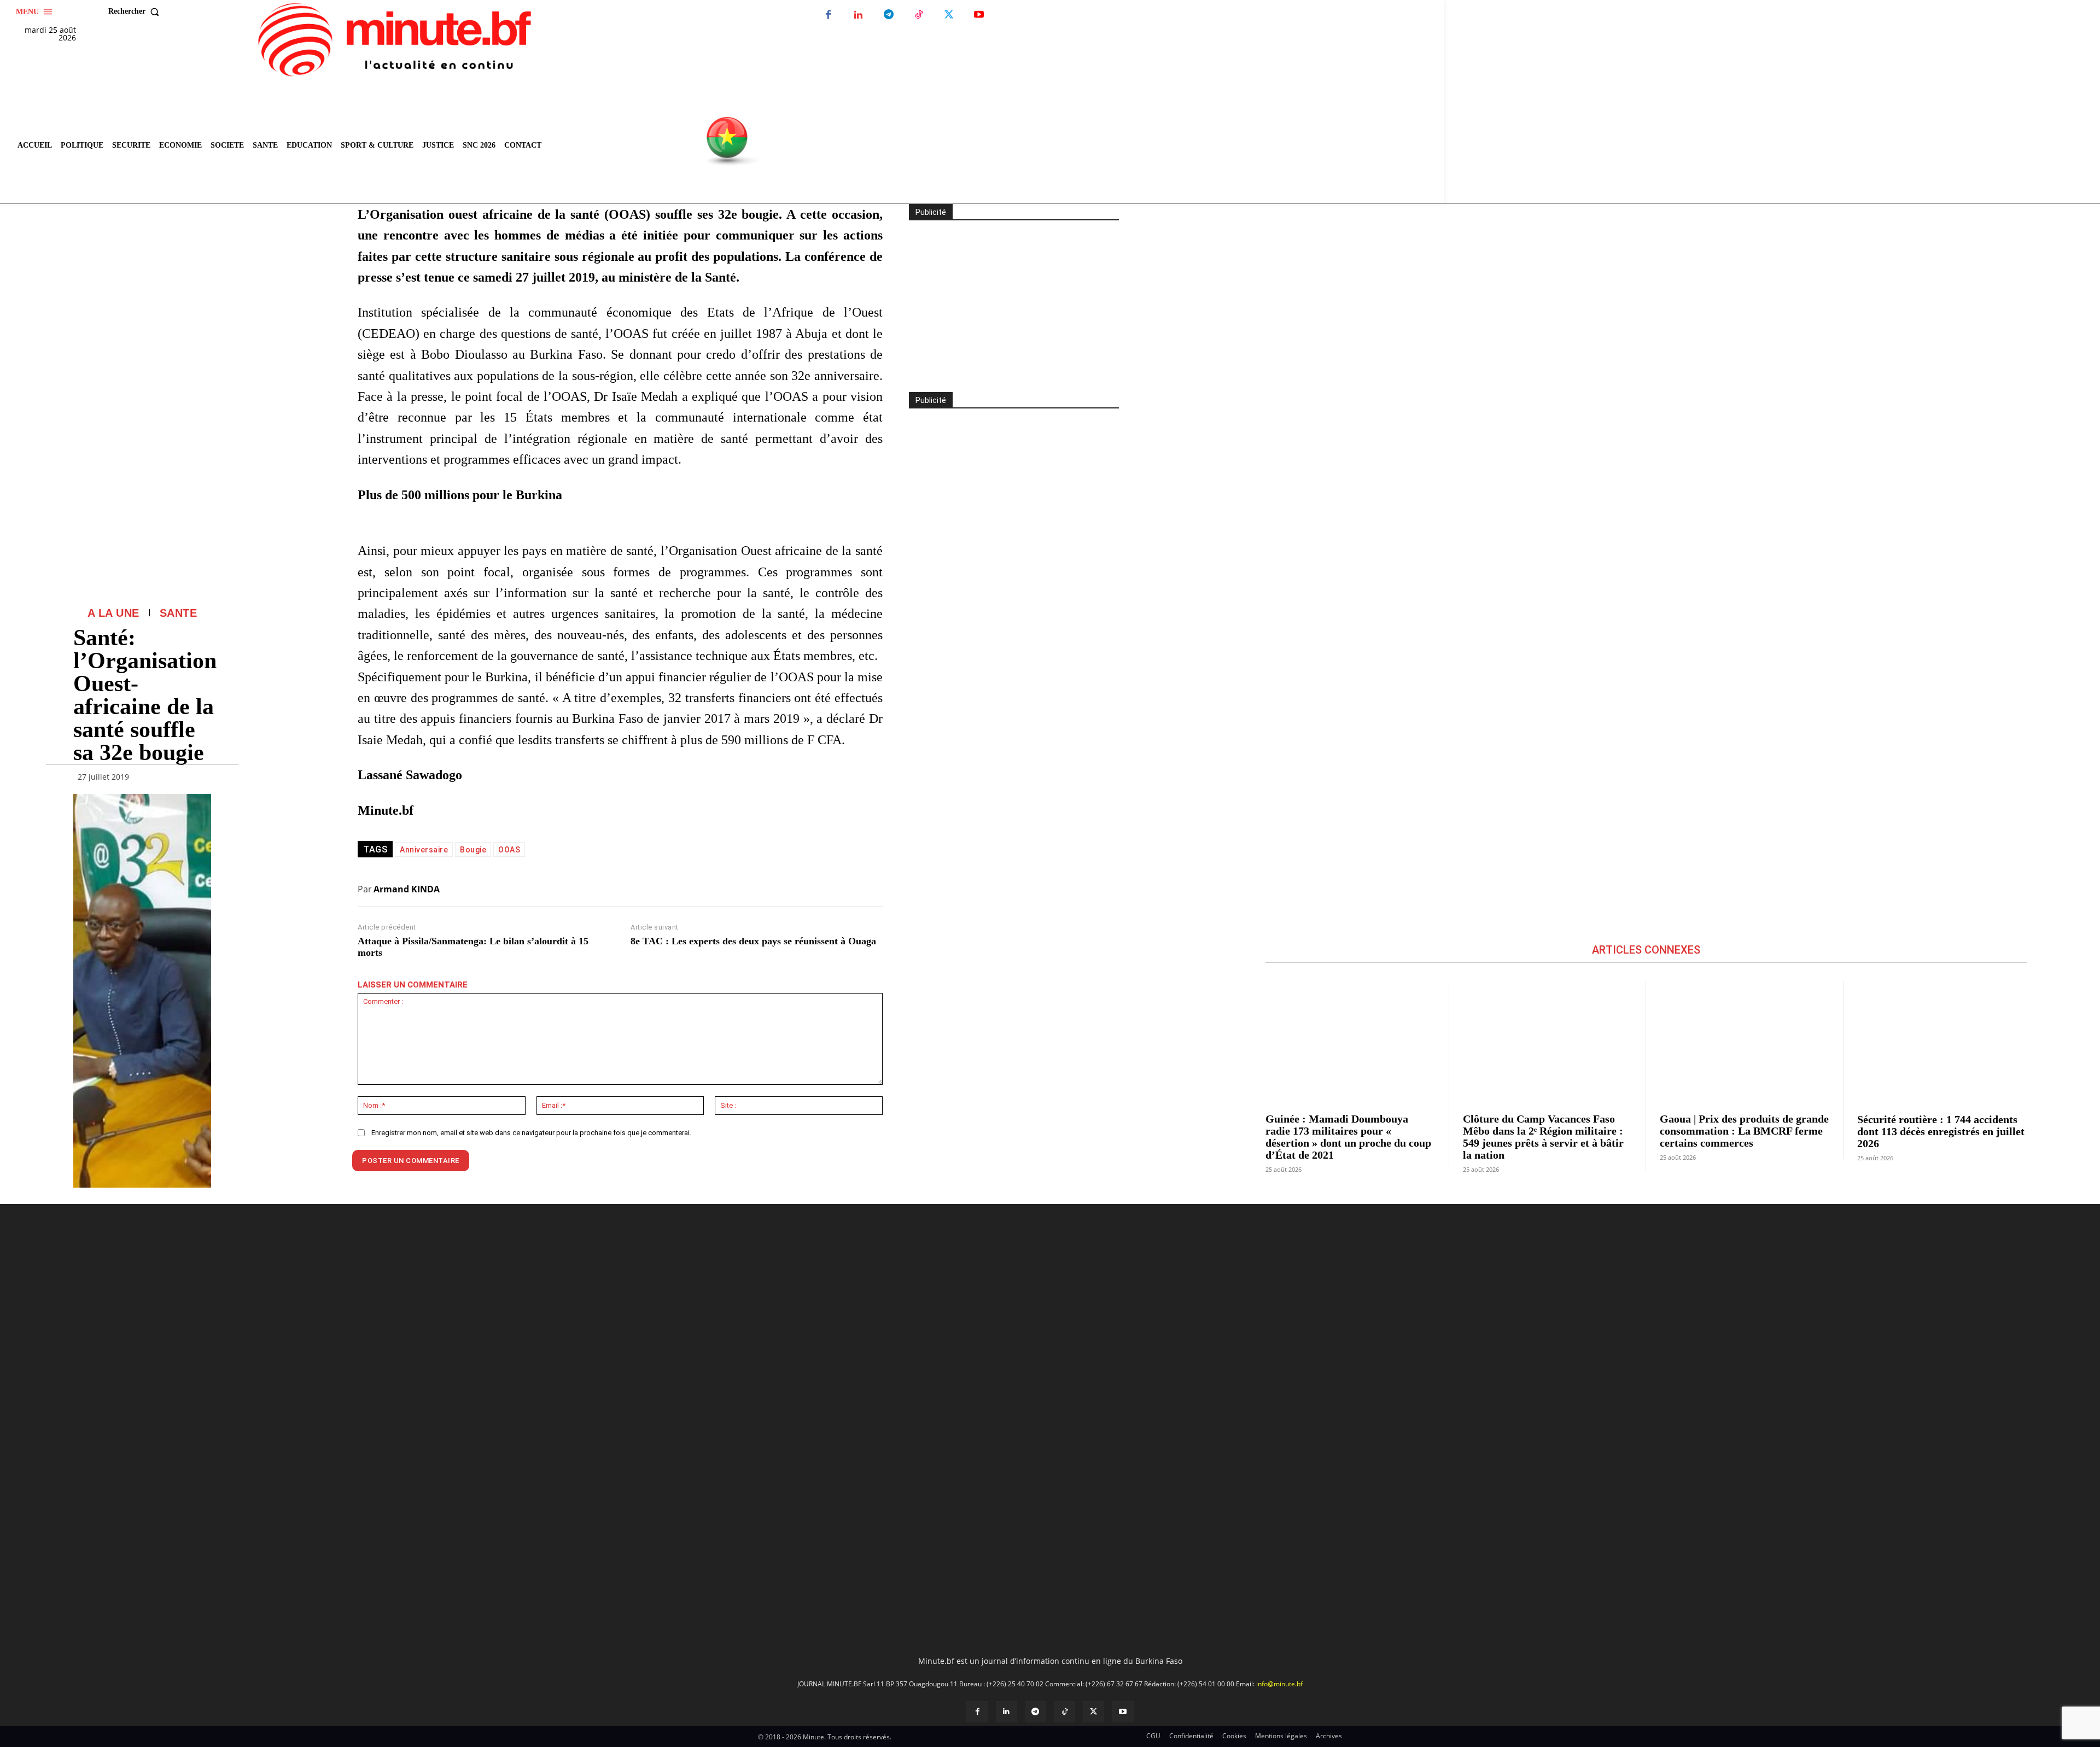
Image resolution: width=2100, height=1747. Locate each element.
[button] (136, 11)
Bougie (473, 850)
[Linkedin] (858, 15)
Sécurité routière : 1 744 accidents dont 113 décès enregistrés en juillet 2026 (1941, 1131)
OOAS (509, 850)
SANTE (179, 613)
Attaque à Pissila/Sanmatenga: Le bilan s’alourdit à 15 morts (473, 947)
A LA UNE (113, 613)
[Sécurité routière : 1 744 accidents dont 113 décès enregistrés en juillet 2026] (1942, 1040)
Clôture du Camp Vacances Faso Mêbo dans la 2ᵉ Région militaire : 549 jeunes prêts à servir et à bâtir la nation (1543, 1137)
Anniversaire (424, 850)
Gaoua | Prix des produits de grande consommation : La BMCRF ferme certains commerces (1744, 1131)
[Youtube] (979, 15)
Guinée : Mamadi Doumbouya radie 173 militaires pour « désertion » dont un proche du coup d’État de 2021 (1348, 1137)
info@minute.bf (1279, 1488)
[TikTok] (918, 15)
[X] (949, 15)
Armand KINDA (407, 889)
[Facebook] (828, 15)
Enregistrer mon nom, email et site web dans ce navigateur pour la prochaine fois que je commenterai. (531, 1133)
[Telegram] (888, 15)
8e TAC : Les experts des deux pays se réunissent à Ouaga (753, 941)
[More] (200, 779)
